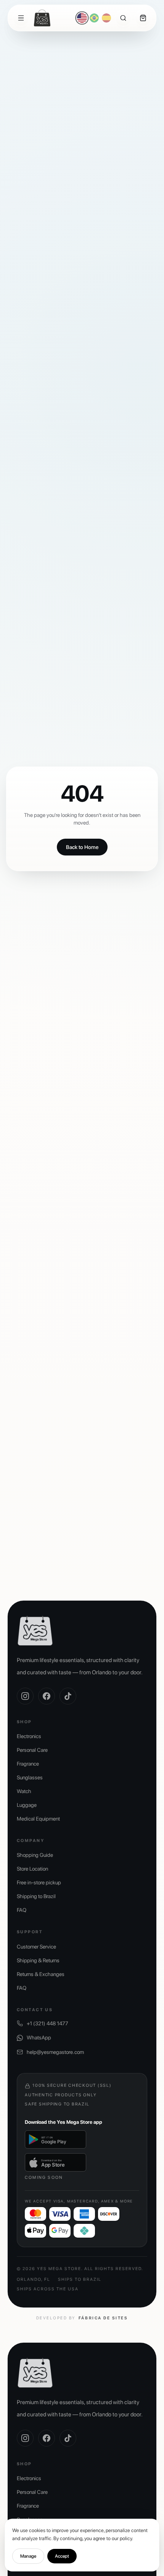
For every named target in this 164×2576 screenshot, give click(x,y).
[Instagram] (25, 1696)
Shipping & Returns (38, 1960)
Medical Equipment (38, 1819)
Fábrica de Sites (103, 2318)
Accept (62, 2556)
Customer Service (36, 1947)
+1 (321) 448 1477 (47, 2023)
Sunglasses (30, 1777)
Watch (24, 1791)
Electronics (29, 1736)
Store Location (32, 1869)
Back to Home (82, 847)
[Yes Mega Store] (42, 18)
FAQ (22, 1910)
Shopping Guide (35, 1855)
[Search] (123, 18)
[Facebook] (47, 1696)
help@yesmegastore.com (55, 2052)
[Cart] (143, 18)
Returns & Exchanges (41, 1974)
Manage (28, 2556)
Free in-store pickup (39, 1882)
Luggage (27, 1805)
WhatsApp (39, 2038)
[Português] (94, 18)
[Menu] (21, 18)
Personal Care (32, 1750)
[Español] (106, 18)
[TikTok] (68, 1696)
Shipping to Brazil (36, 1896)
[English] (82, 18)
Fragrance (28, 1764)
